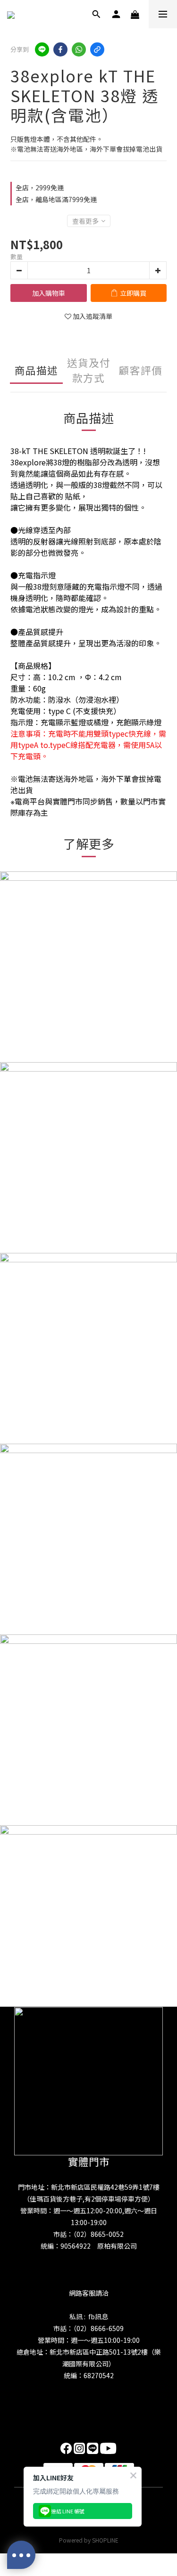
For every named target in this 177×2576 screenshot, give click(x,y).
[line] (42, 49)
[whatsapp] (79, 49)
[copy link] (97, 49)
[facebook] (60, 49)
